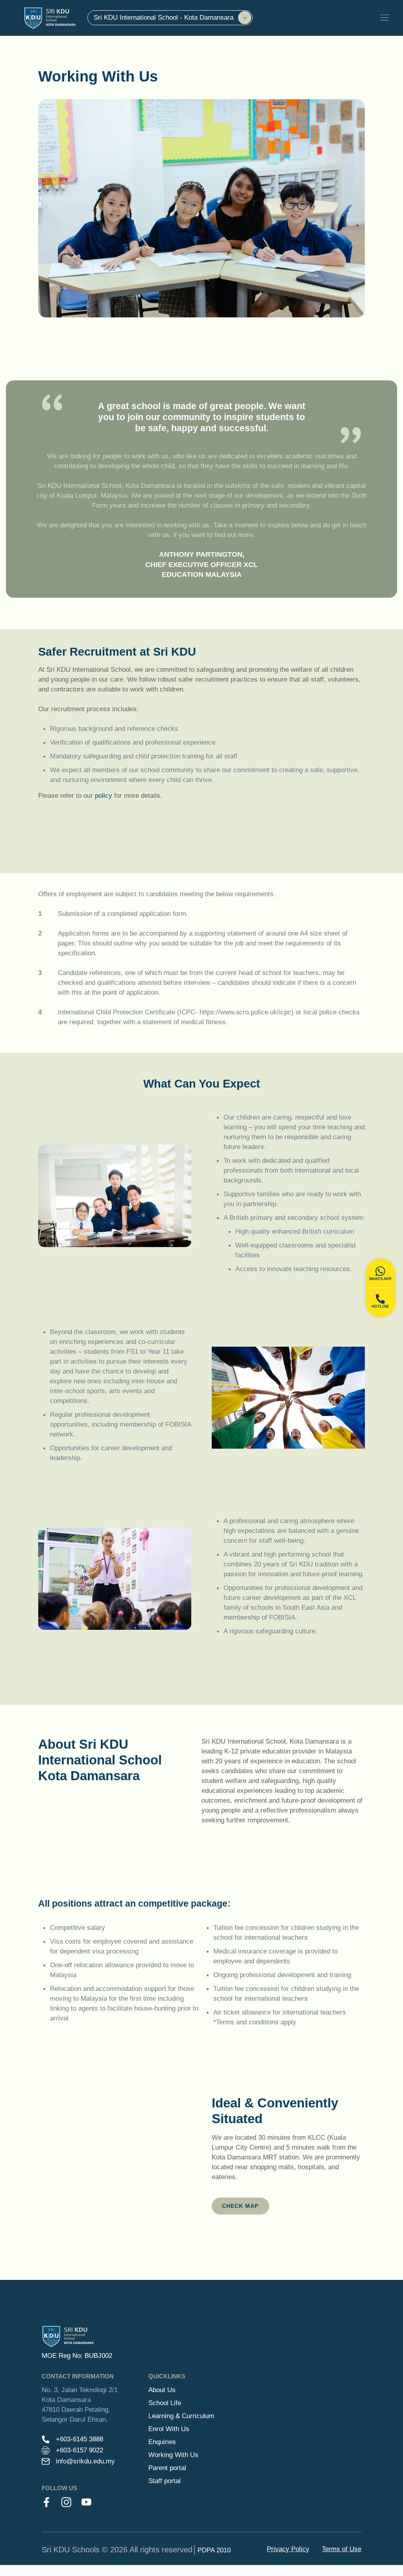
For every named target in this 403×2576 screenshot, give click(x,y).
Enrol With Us (169, 2429)
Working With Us (173, 2455)
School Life (165, 2403)
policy (104, 795)
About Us (162, 2390)
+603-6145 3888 (79, 2439)
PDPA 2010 (214, 2550)
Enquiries (162, 2442)
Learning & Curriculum (181, 2416)
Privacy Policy (288, 2549)
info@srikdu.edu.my (85, 2461)
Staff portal (165, 2481)
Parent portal (167, 2468)
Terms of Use (342, 2549)
